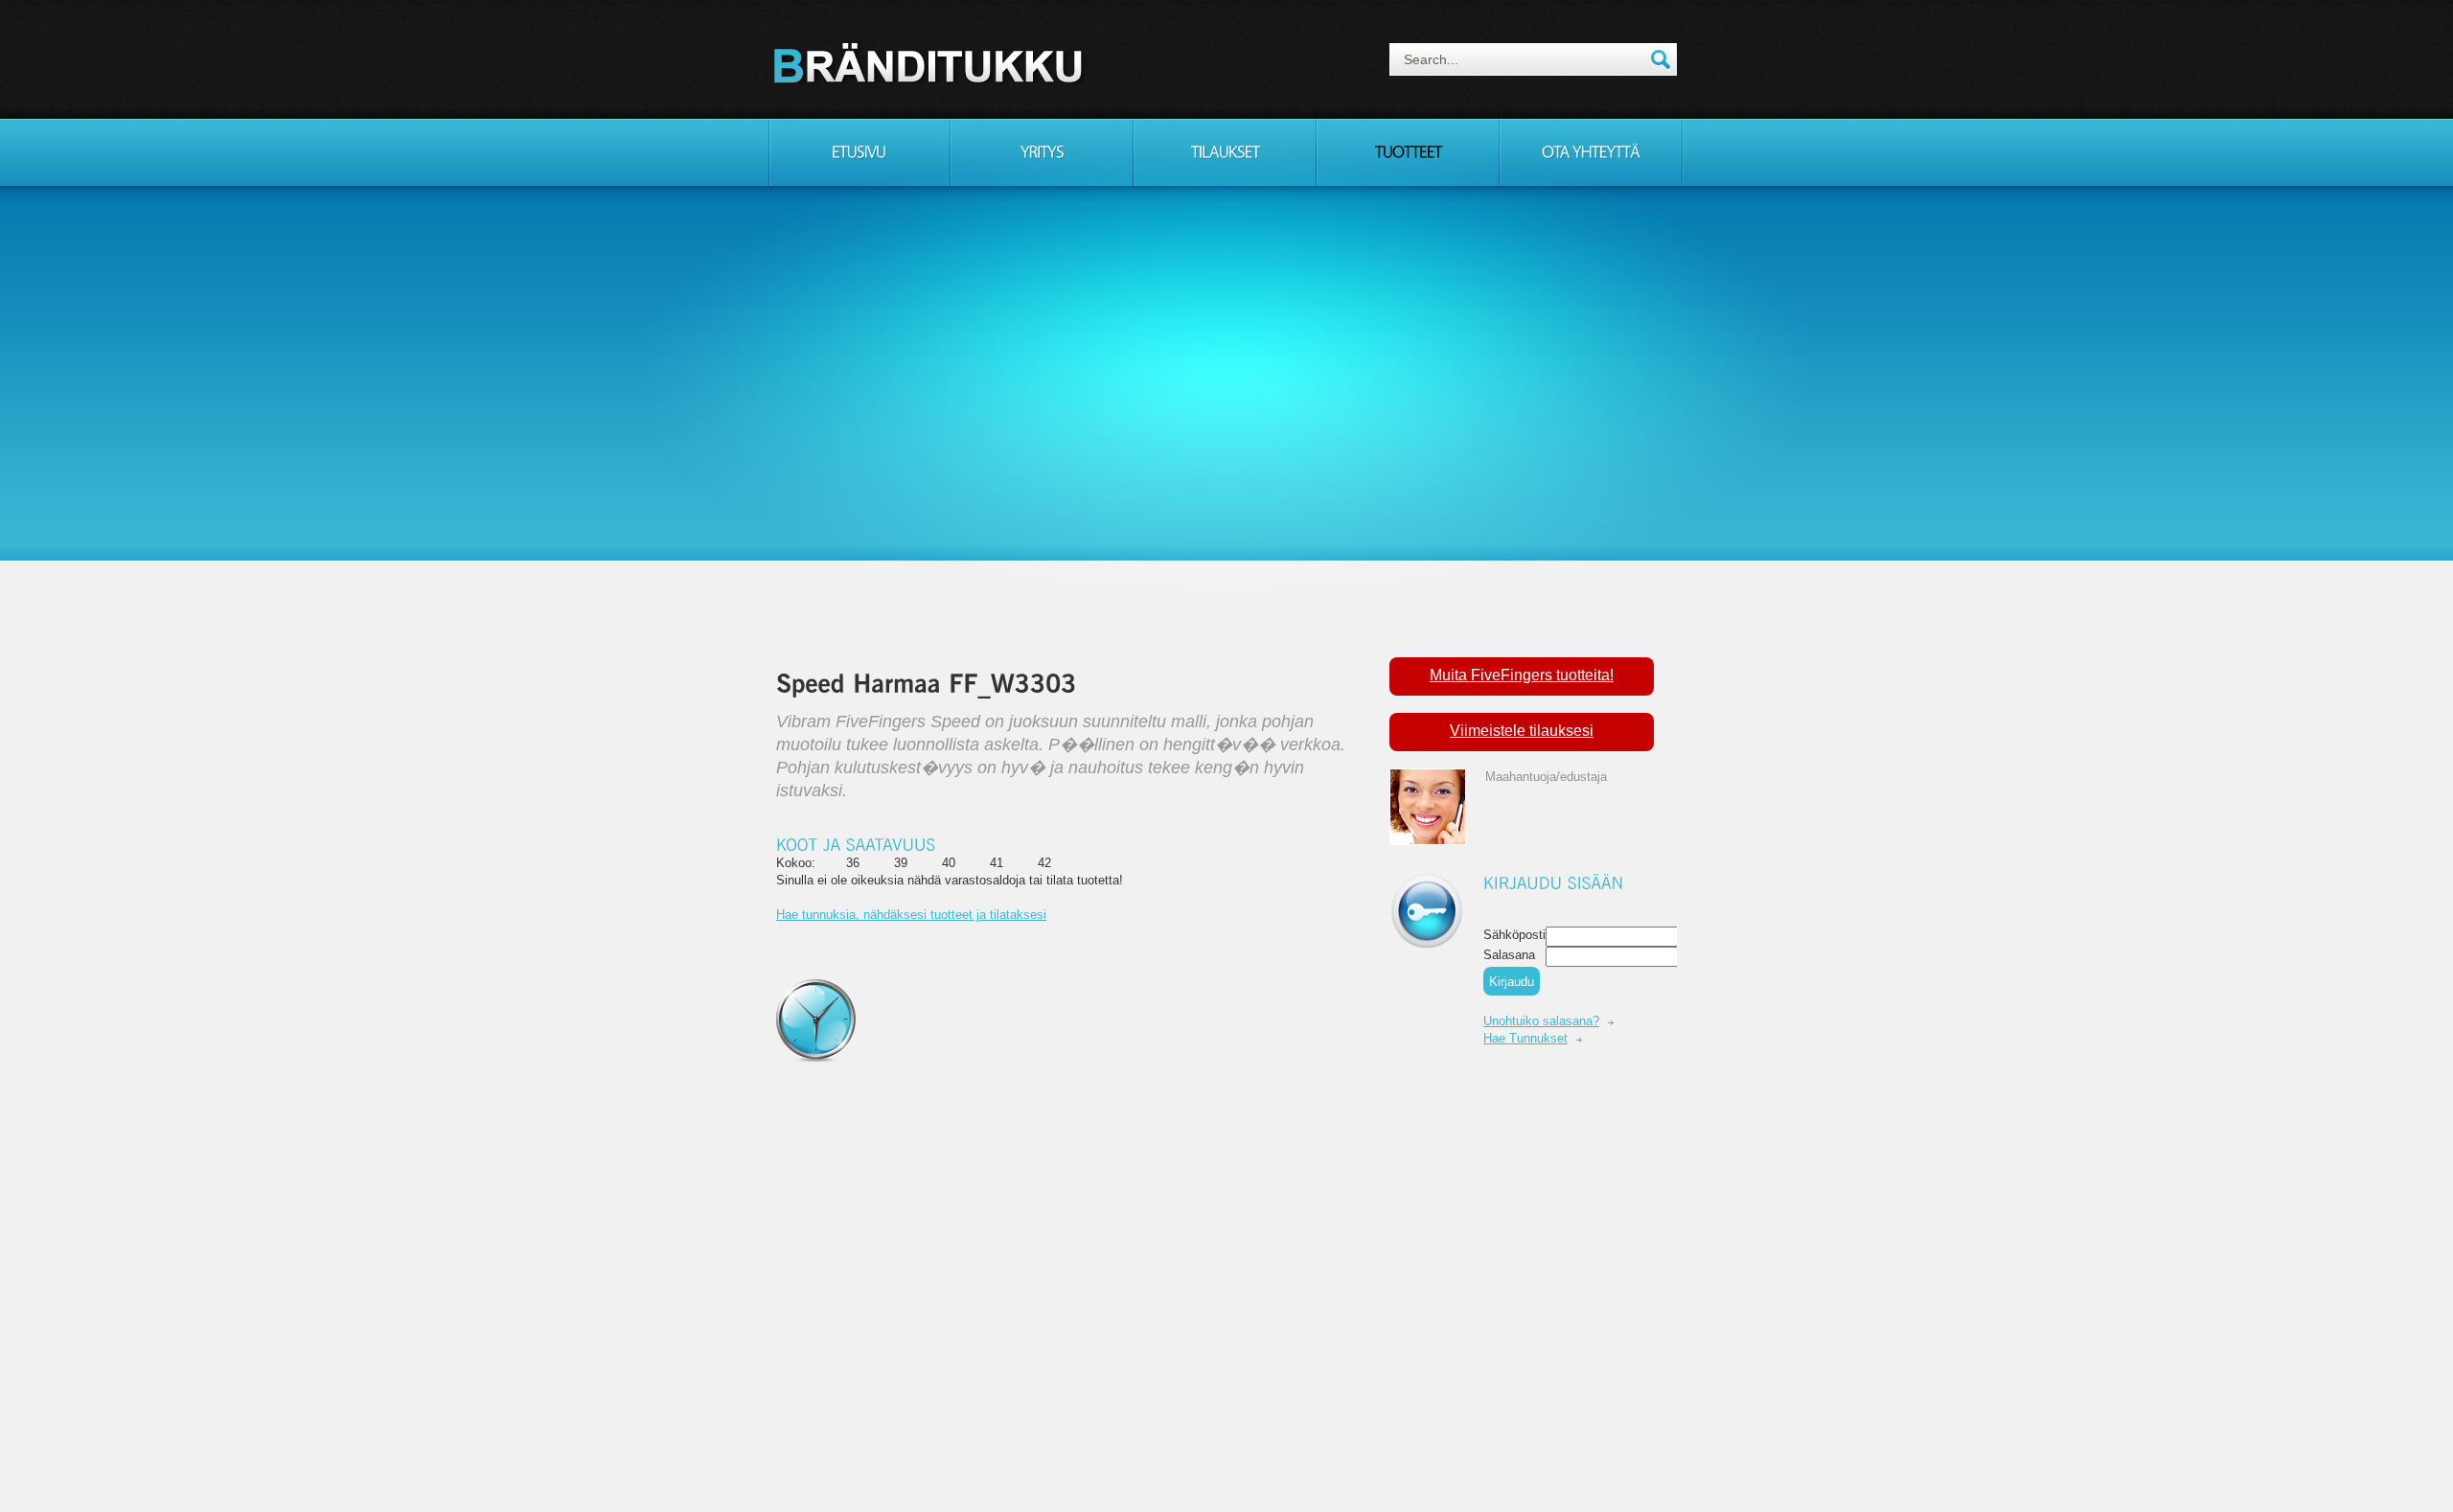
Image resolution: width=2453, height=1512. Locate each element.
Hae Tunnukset (1525, 1038)
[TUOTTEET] (1408, 152)
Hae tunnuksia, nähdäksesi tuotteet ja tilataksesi (911, 915)
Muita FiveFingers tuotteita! (1522, 675)
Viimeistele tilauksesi (1522, 731)
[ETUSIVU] (859, 152)
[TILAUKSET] (1225, 152)
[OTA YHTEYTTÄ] (1591, 152)
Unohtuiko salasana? (1541, 1021)
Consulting (931, 62)
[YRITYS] (1042, 152)
